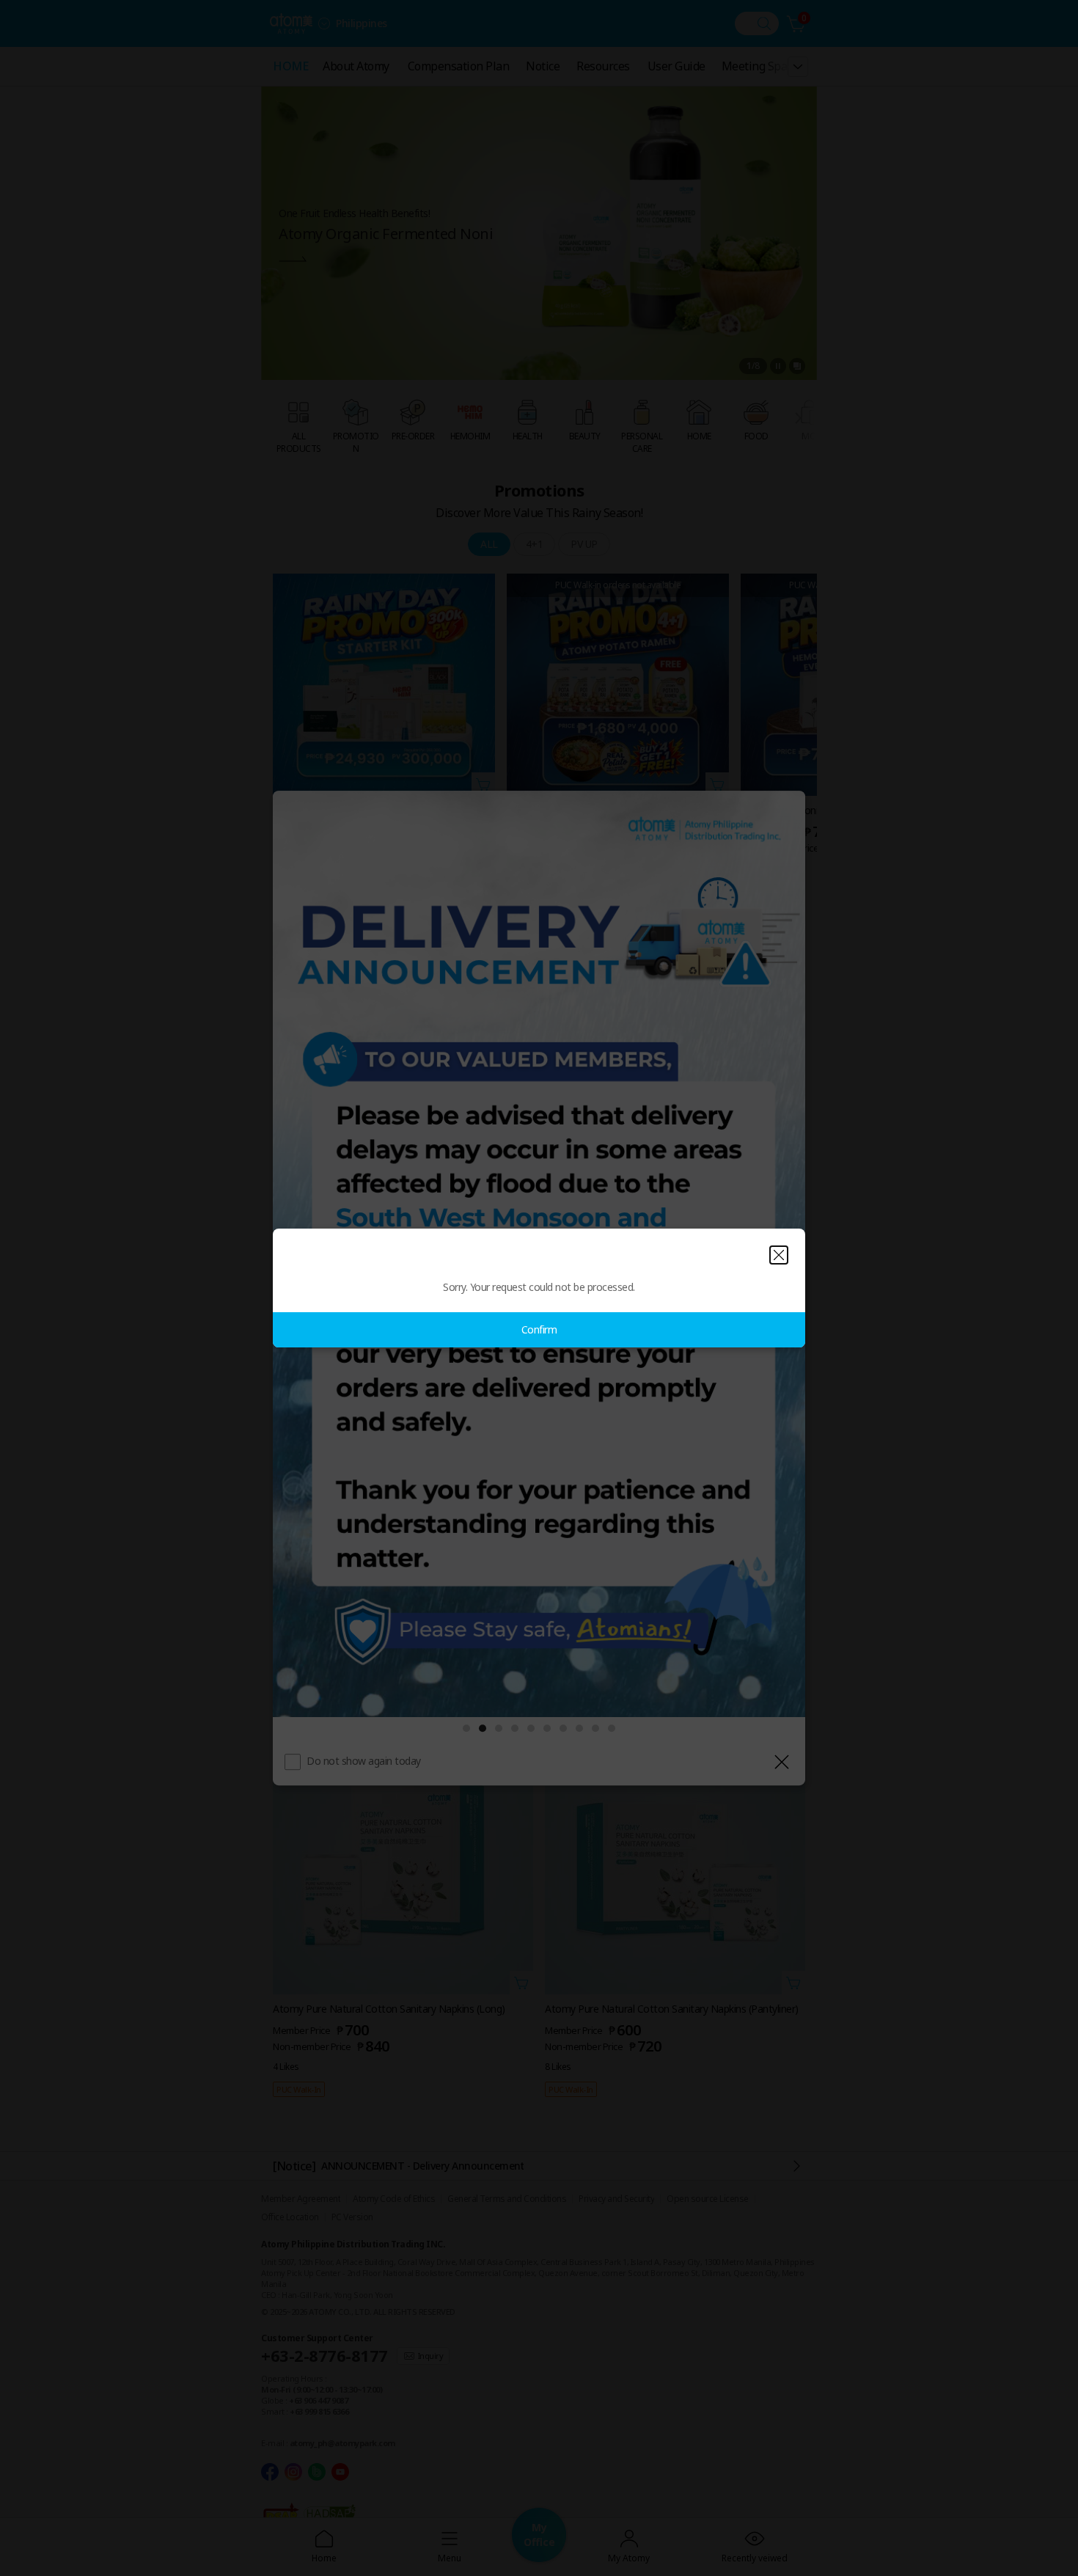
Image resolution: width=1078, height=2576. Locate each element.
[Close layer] (779, 1255)
